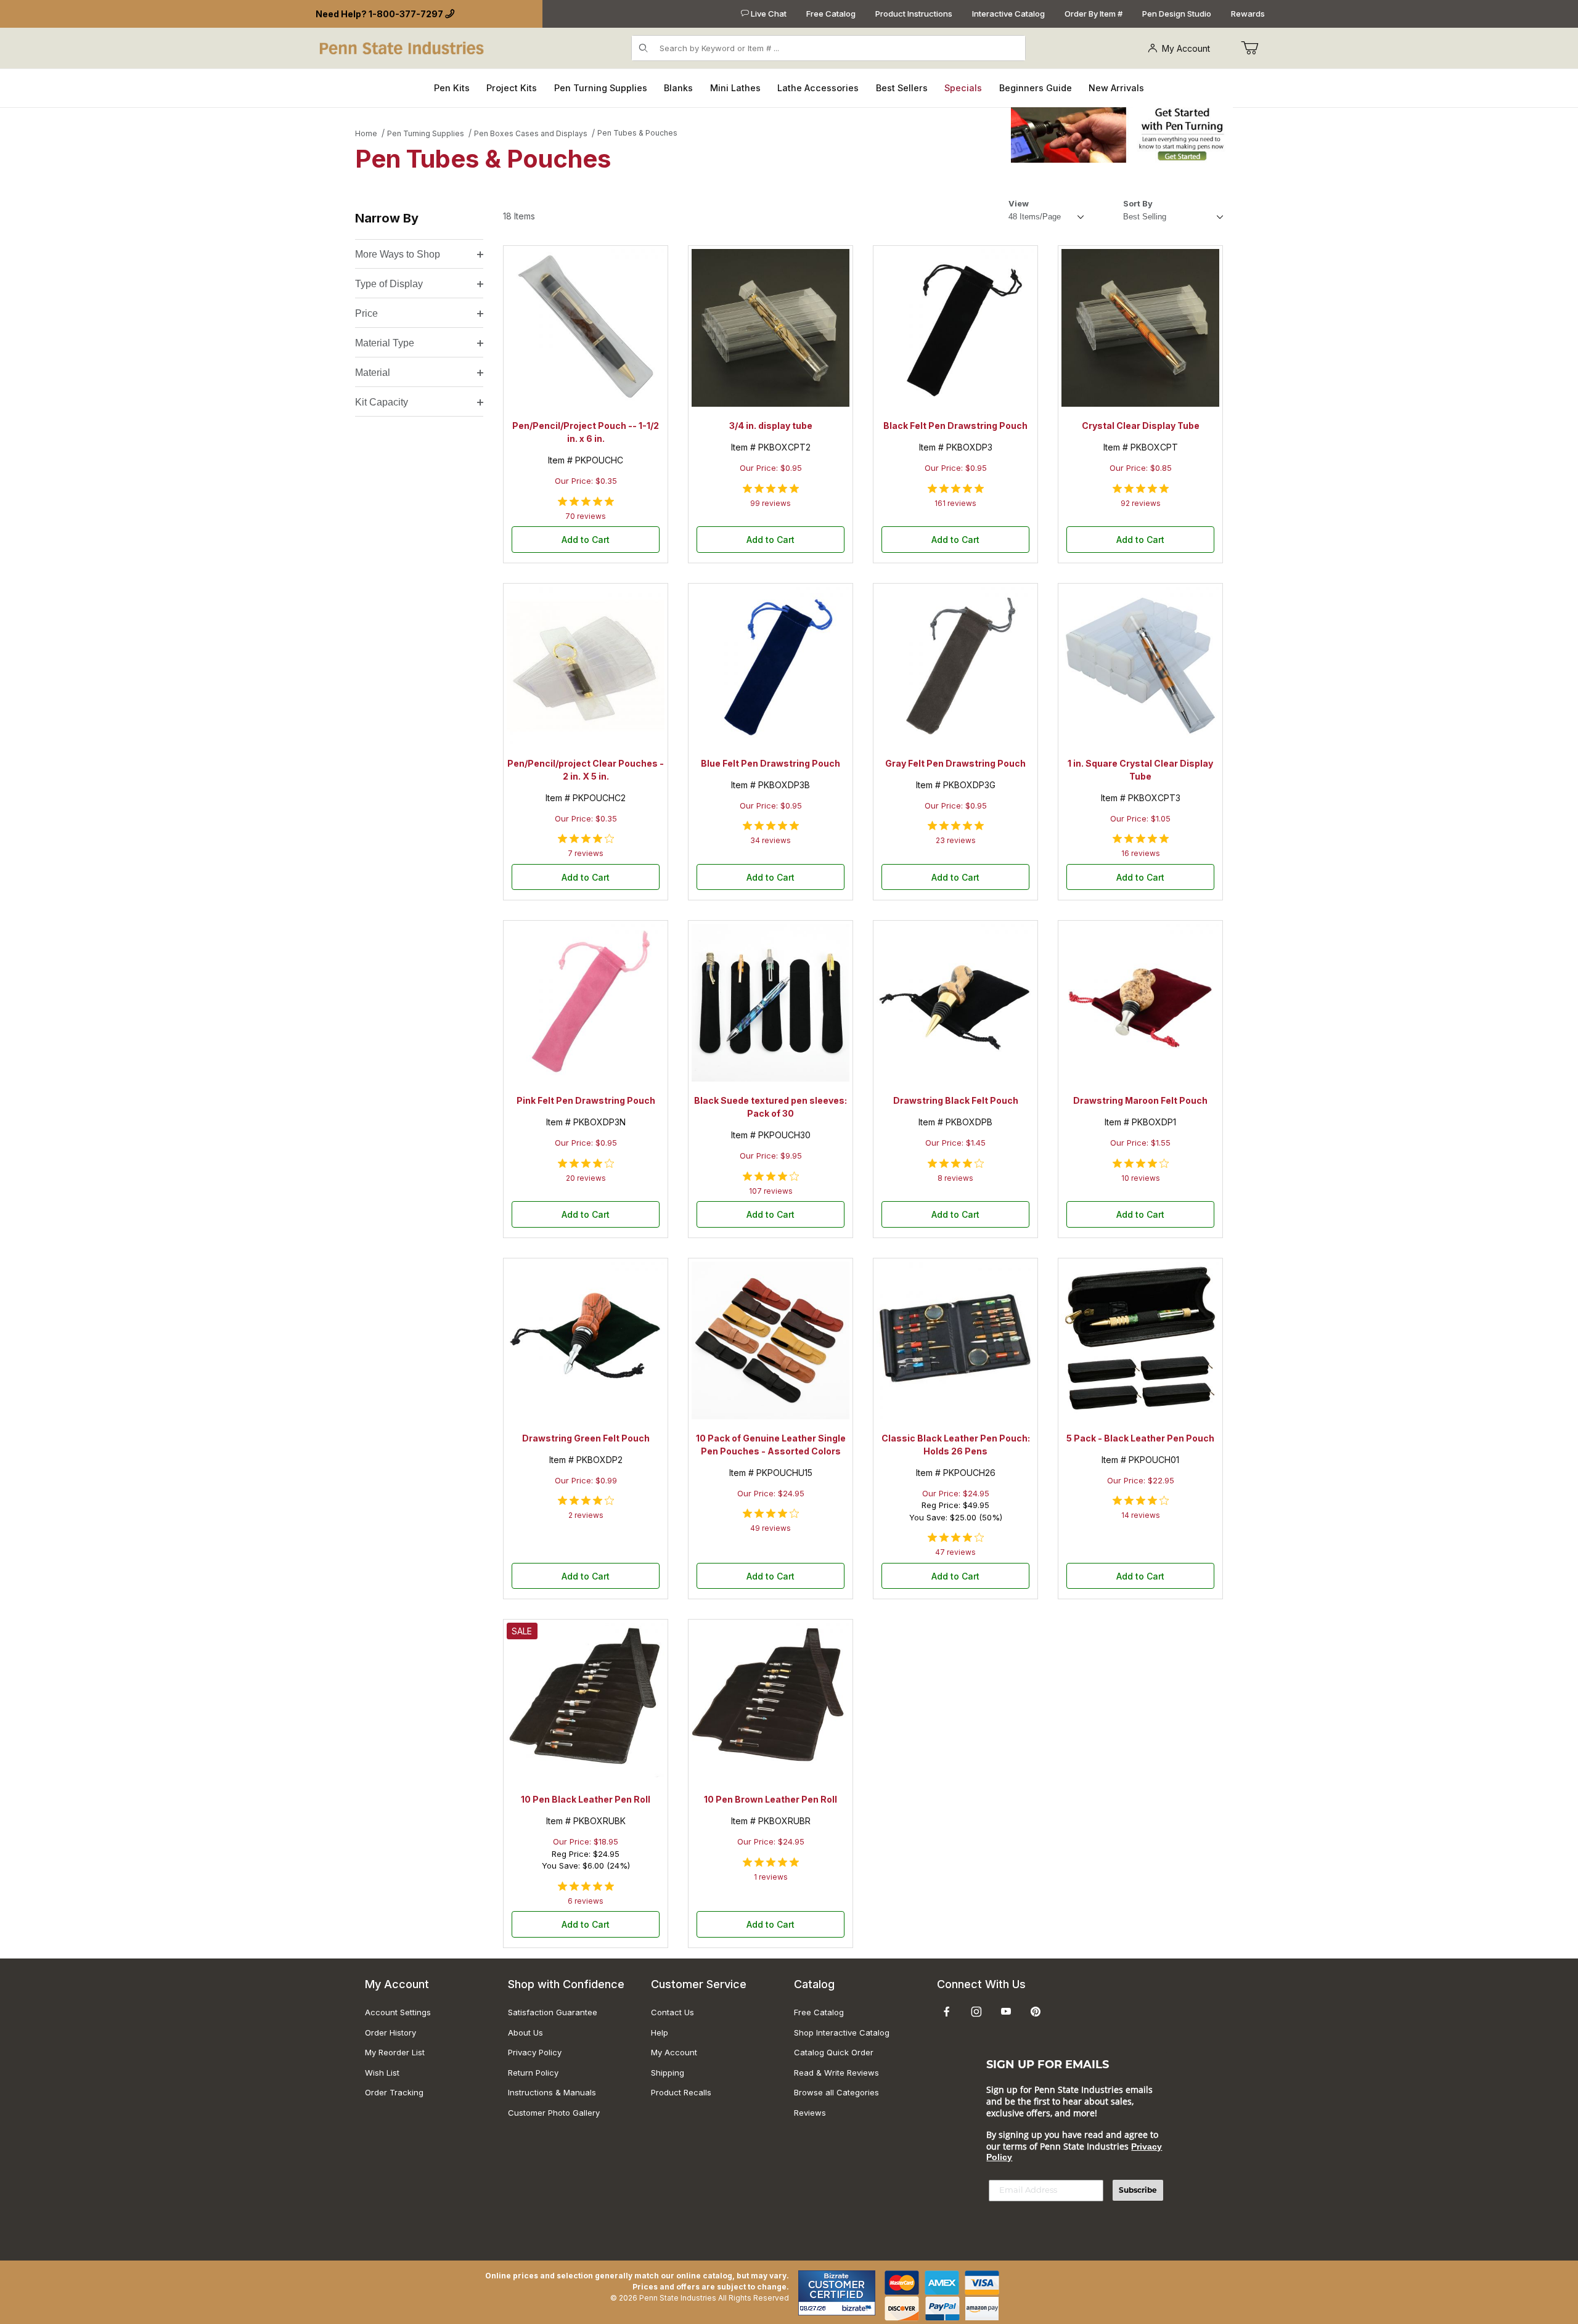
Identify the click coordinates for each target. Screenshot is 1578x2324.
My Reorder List (395, 2052)
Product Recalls (681, 2092)
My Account (1186, 48)
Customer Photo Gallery (554, 2113)
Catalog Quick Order (834, 2052)
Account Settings (398, 2012)
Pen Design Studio (1177, 14)
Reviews (810, 2113)
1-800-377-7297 (406, 14)
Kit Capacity (382, 402)
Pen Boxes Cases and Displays (531, 133)
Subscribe (1138, 2190)
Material (373, 373)
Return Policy (533, 2073)
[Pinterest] (1035, 2012)
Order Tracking (394, 2092)
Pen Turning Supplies (426, 133)
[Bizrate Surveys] (858, 2308)
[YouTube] (1006, 2012)
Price (366, 313)
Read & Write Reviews (836, 2073)
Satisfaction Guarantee (553, 2012)
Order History (390, 2032)
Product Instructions (914, 14)
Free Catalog (831, 14)
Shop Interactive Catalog (842, 2032)
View (1019, 203)
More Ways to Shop (398, 254)
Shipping (668, 2073)
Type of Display (389, 284)
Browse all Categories (836, 2092)
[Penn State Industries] (403, 47)
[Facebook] (947, 2012)
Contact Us (672, 2012)
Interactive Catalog (1008, 14)
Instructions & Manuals (552, 2092)
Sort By (1138, 203)
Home (366, 133)
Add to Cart (586, 540)
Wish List (382, 2073)
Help (660, 2032)
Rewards (1248, 14)
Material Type (385, 343)
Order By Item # (1094, 14)
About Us (525, 2032)
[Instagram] (976, 2012)
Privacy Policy (535, 2052)
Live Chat (768, 14)
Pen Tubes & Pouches (637, 133)
